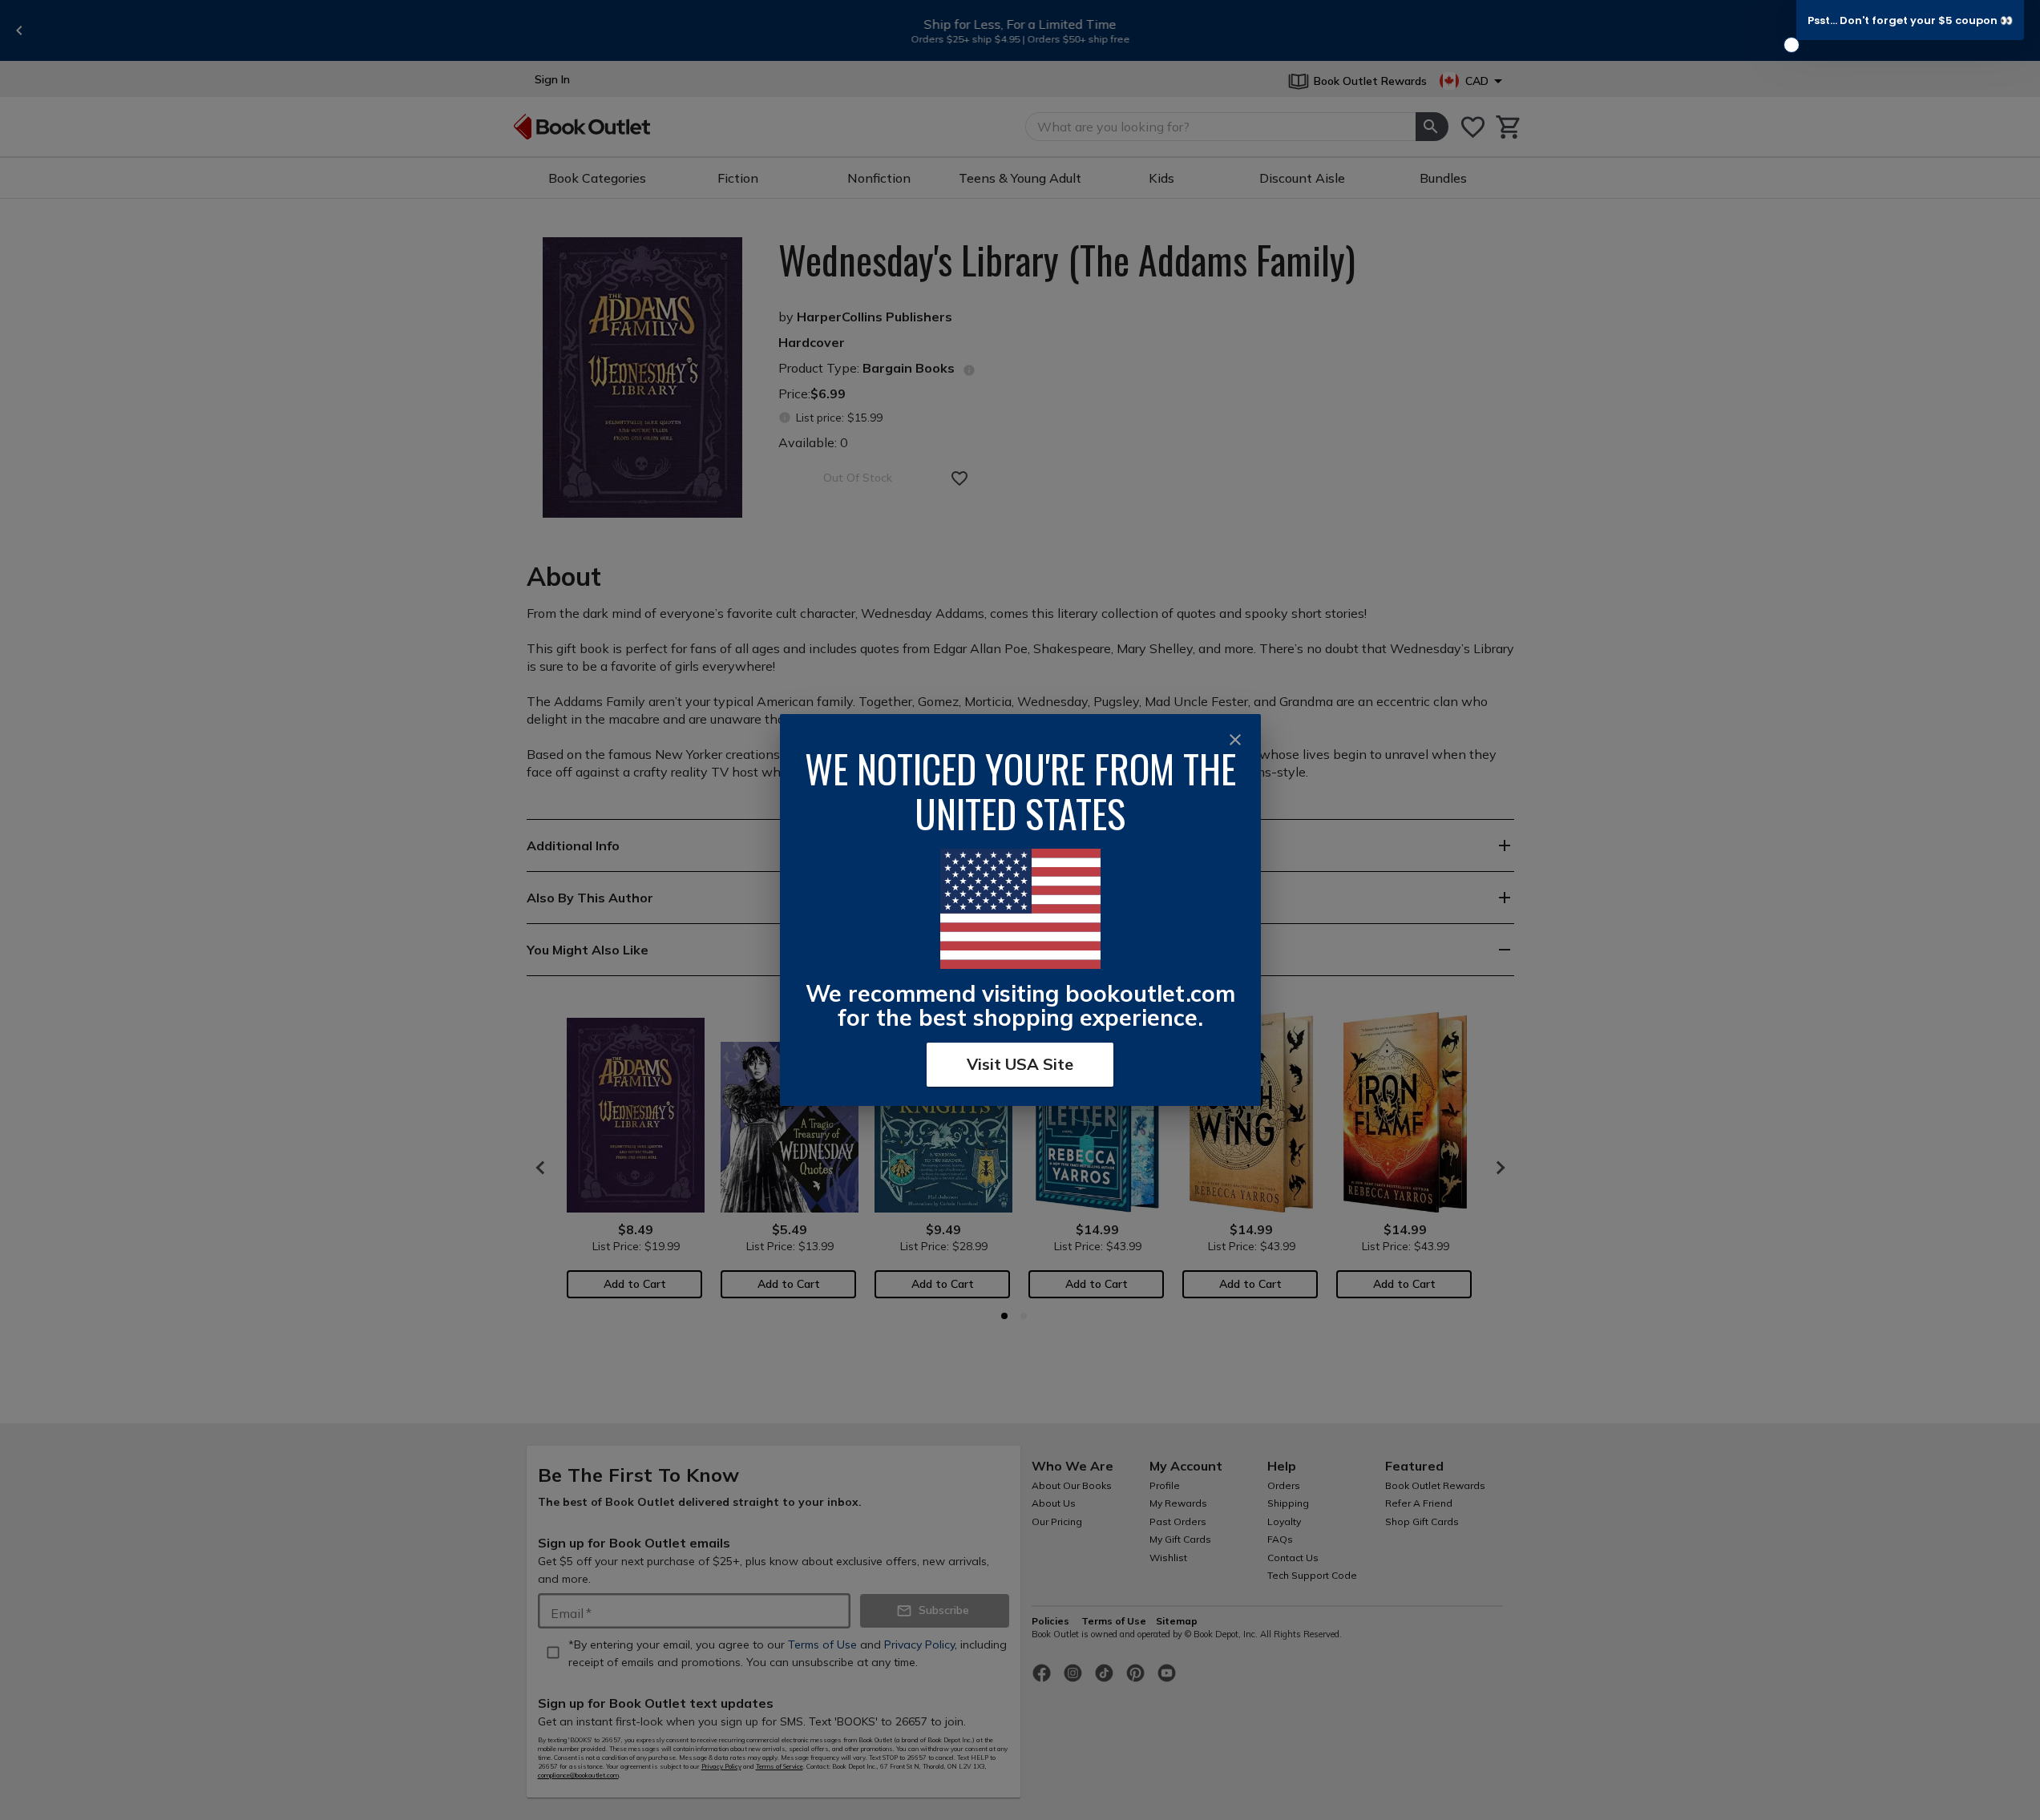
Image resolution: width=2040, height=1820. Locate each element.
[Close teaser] (1792, 45)
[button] (1910, 20)
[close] (1235, 740)
